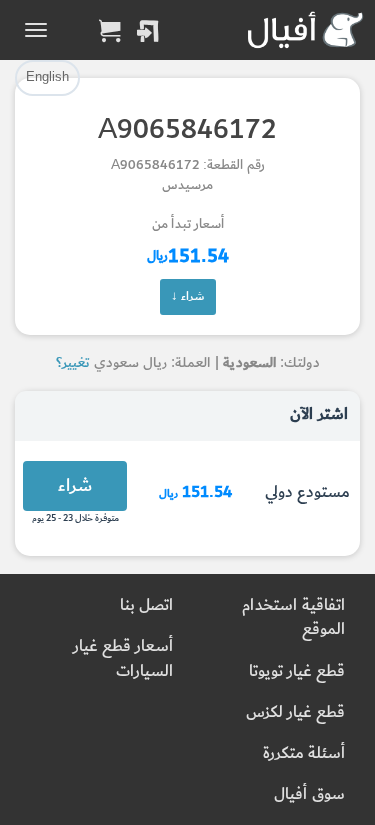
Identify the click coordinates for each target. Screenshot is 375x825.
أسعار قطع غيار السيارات (123, 658)
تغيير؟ (73, 362)
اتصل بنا (146, 605)
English (47, 77)
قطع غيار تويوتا (297, 671)
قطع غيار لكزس (295, 712)
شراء (75, 485)
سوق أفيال (309, 794)
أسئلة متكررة (304, 753)
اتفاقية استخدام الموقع (293, 617)
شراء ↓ (188, 296)
